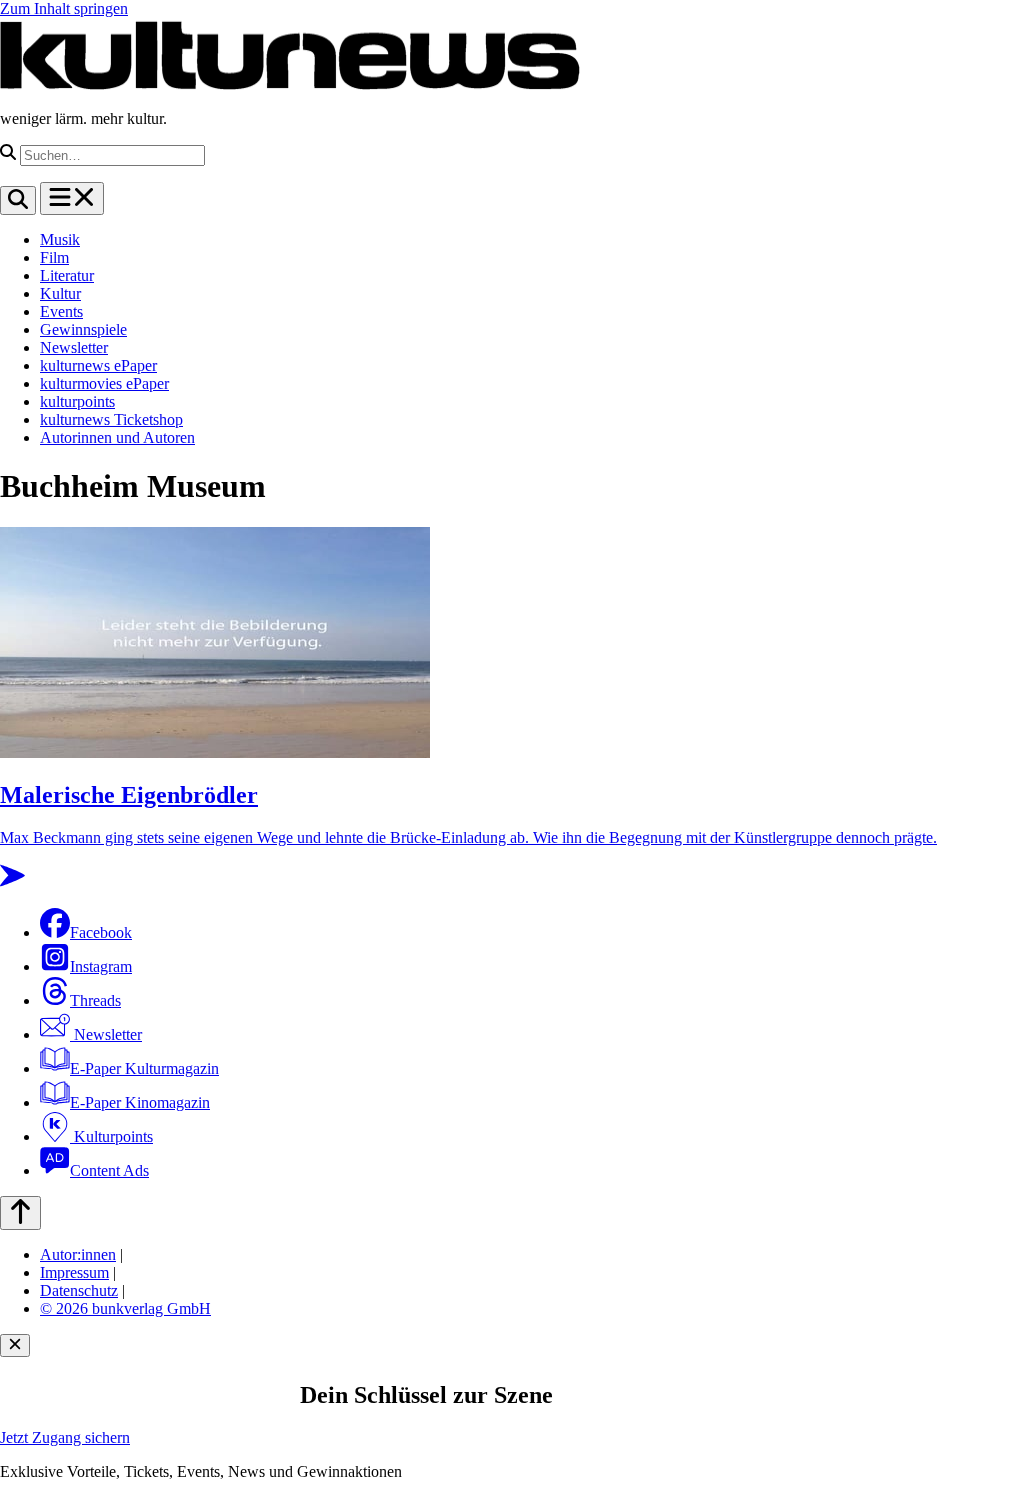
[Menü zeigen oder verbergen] (72, 198)
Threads (95, 1000)
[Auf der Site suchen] (18, 200)
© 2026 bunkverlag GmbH (125, 1308)
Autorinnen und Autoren (117, 437)
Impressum (74, 1272)
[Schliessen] (15, 1345)
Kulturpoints (111, 1136)
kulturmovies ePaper (104, 383)
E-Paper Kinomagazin (140, 1102)
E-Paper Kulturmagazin (144, 1068)
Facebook (101, 932)
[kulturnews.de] (290, 84)
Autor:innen (78, 1254)
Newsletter (74, 347)
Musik (60, 239)
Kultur (60, 293)
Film (54, 257)
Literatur (67, 275)
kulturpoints (77, 401)
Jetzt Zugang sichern (65, 1437)
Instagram (101, 966)
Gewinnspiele (83, 329)
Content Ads (109, 1170)
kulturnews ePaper (98, 365)
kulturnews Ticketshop (111, 419)
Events (61, 311)
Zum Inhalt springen (64, 8)
